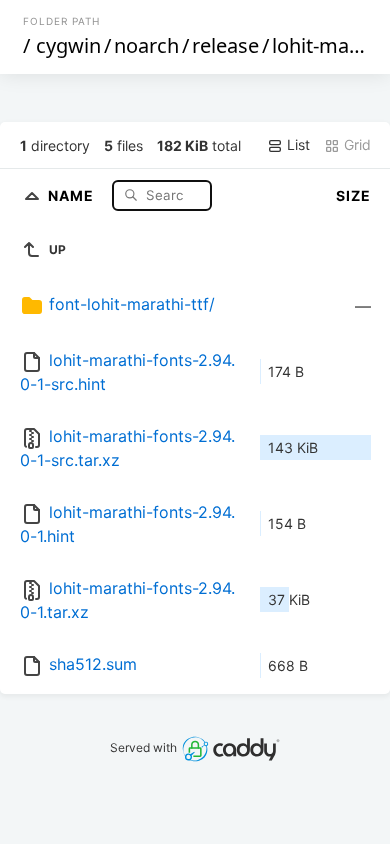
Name (73, 194)
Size (353, 195)
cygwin (68, 45)
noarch (146, 45)
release (225, 45)
